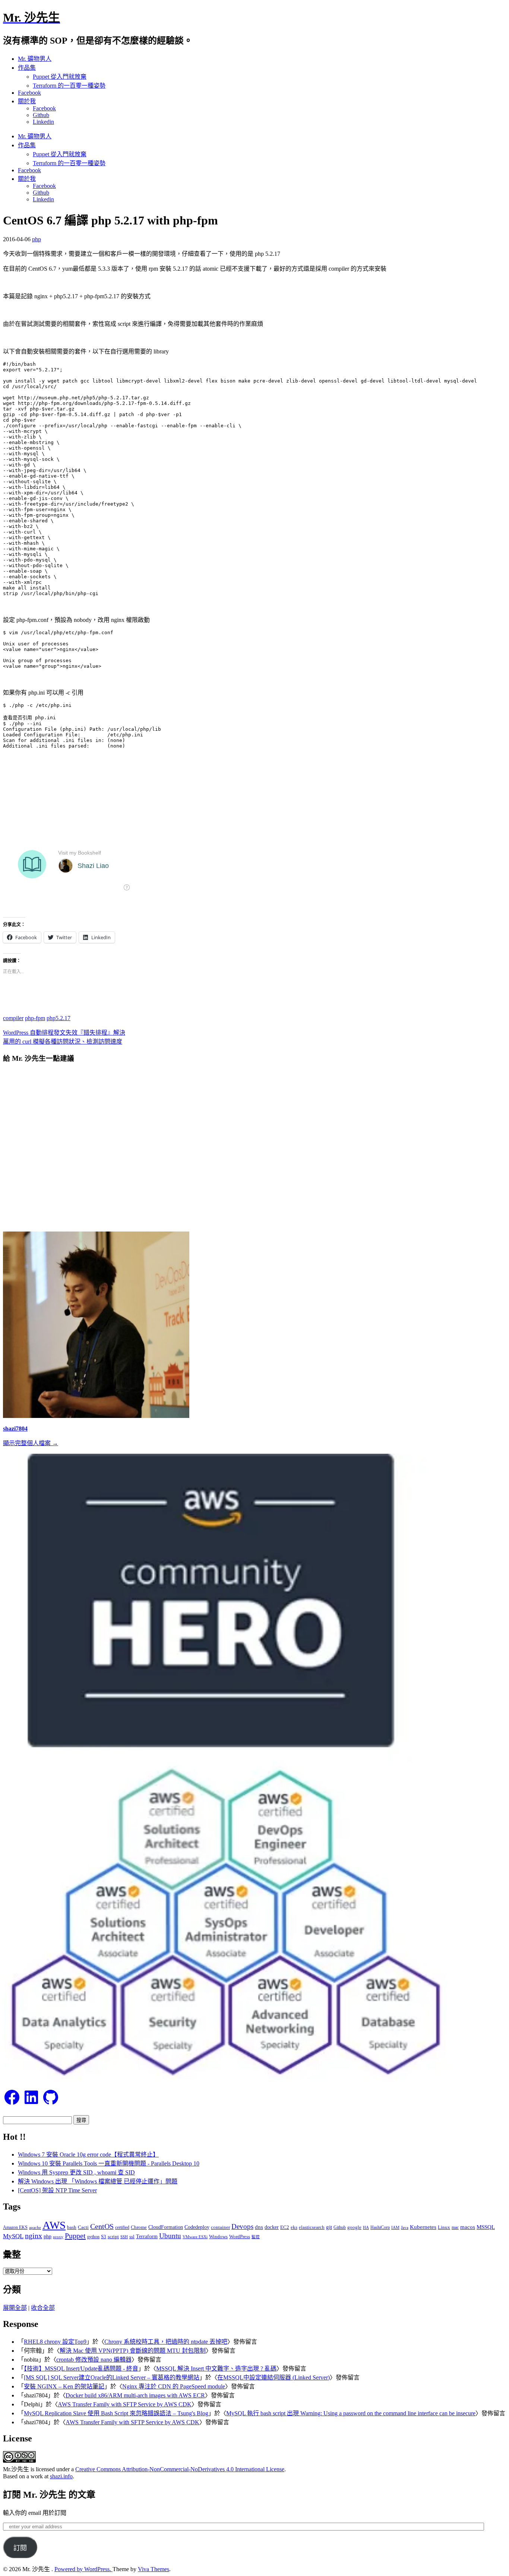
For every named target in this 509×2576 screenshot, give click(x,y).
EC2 (285, 2227)
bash (72, 2227)
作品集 (27, 68)
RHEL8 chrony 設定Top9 (55, 2342)
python (93, 2237)
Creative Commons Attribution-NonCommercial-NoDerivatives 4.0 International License (180, 2469)
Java (405, 2228)
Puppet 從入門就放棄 (60, 77)
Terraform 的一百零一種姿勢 (69, 86)
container (220, 2227)
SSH (124, 2237)
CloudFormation (166, 2227)
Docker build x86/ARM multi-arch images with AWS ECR (135, 2395)
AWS (54, 2225)
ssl (132, 2237)
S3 (104, 2237)
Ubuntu (170, 2236)
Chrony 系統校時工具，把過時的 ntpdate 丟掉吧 (166, 2342)
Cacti (83, 2227)
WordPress (240, 2237)
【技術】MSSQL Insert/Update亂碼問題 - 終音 (81, 2369)
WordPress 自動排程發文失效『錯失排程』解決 (64, 1033)
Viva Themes (154, 2569)
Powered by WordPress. (83, 2569)
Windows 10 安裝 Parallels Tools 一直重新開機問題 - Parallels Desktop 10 (109, 2163)
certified (122, 2227)
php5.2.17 (59, 1018)
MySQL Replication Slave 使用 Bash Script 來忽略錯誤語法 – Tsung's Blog (116, 2413)
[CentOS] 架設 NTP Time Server (57, 2190)
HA (366, 2228)
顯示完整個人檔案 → (31, 1443)
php (37, 239)
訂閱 (20, 2548)
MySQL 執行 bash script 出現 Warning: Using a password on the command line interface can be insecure (351, 2413)
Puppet (75, 2236)
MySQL (13, 2236)
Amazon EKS (15, 2227)
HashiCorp (380, 2227)
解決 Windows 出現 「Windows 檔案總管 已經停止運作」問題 (98, 2181)
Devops (242, 2226)
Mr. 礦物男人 (35, 59)
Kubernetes (423, 2227)
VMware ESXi (195, 2237)
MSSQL (486, 2227)
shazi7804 (15, 1429)
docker (272, 2227)
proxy (58, 2237)
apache (35, 2227)
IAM (395, 2227)
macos (468, 2227)
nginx (34, 2236)
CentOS (102, 2226)
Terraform (147, 2237)
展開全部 (15, 2308)
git (329, 2227)
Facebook (29, 93)
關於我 (27, 101)
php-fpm (35, 1018)
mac (455, 2227)
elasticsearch (312, 2227)
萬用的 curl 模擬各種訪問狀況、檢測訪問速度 (63, 1042)
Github (41, 115)
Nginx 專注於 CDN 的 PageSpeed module (174, 2386)
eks (294, 2227)
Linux (444, 2227)
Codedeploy (197, 2227)
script (113, 2237)
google (354, 2227)
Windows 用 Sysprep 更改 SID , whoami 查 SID (76, 2172)
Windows (218, 2237)
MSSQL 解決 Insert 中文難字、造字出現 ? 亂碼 (216, 2369)
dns (259, 2227)
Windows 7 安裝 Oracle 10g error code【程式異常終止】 (88, 2154)
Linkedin (43, 122)
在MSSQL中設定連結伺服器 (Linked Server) (274, 2377)
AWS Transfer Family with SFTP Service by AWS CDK (125, 2404)
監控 (256, 2237)
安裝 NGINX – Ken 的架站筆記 (64, 2386)
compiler (13, 1018)
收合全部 (43, 2308)
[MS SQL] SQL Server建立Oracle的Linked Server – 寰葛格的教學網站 (112, 2377)
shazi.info (61, 2476)
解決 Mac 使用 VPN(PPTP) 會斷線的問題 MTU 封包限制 (133, 2351)
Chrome (139, 2227)
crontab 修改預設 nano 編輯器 (94, 2360)
